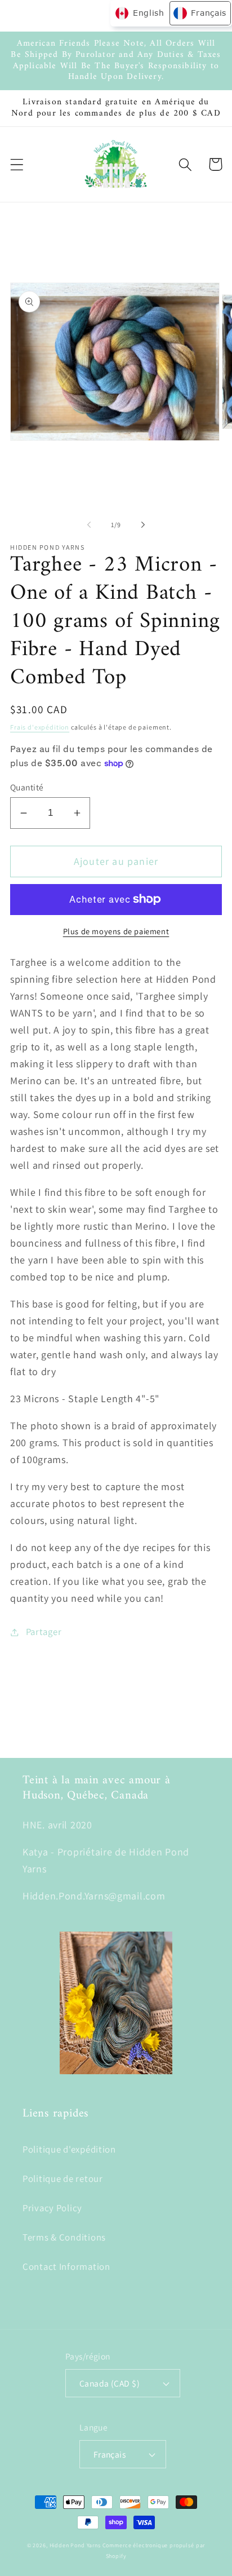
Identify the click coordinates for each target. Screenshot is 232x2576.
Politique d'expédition (69, 2149)
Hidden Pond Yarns (75, 2545)
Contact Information (66, 2266)
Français (110, 2454)
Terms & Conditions (64, 2237)
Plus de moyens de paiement (116, 931)
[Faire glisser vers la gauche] (89, 524)
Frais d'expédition (40, 727)
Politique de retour (63, 2179)
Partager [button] (44, 1632)
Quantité (27, 787)
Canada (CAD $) (110, 2383)
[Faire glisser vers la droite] (143, 524)
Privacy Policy (52, 2208)
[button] (17, 164)
